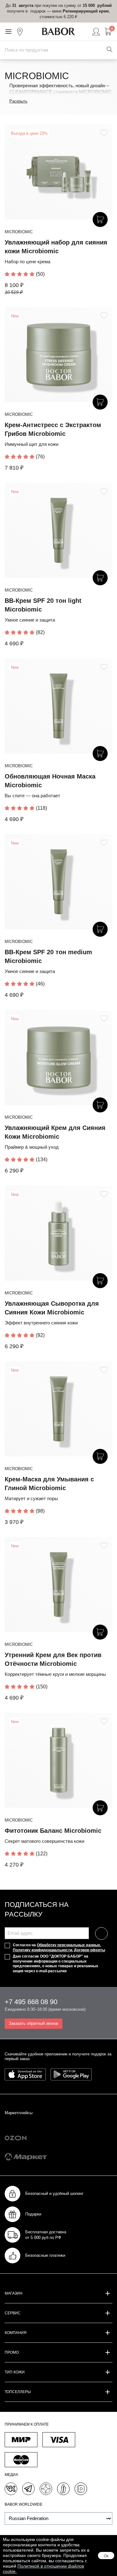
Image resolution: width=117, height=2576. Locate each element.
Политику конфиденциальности (42, 1950)
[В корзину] (100, 219)
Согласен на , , (59, 1948)
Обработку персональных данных (68, 1945)
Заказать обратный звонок (34, 2023)
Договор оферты (90, 1950)
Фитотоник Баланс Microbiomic (53, 1831)
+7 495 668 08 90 (31, 2002)
